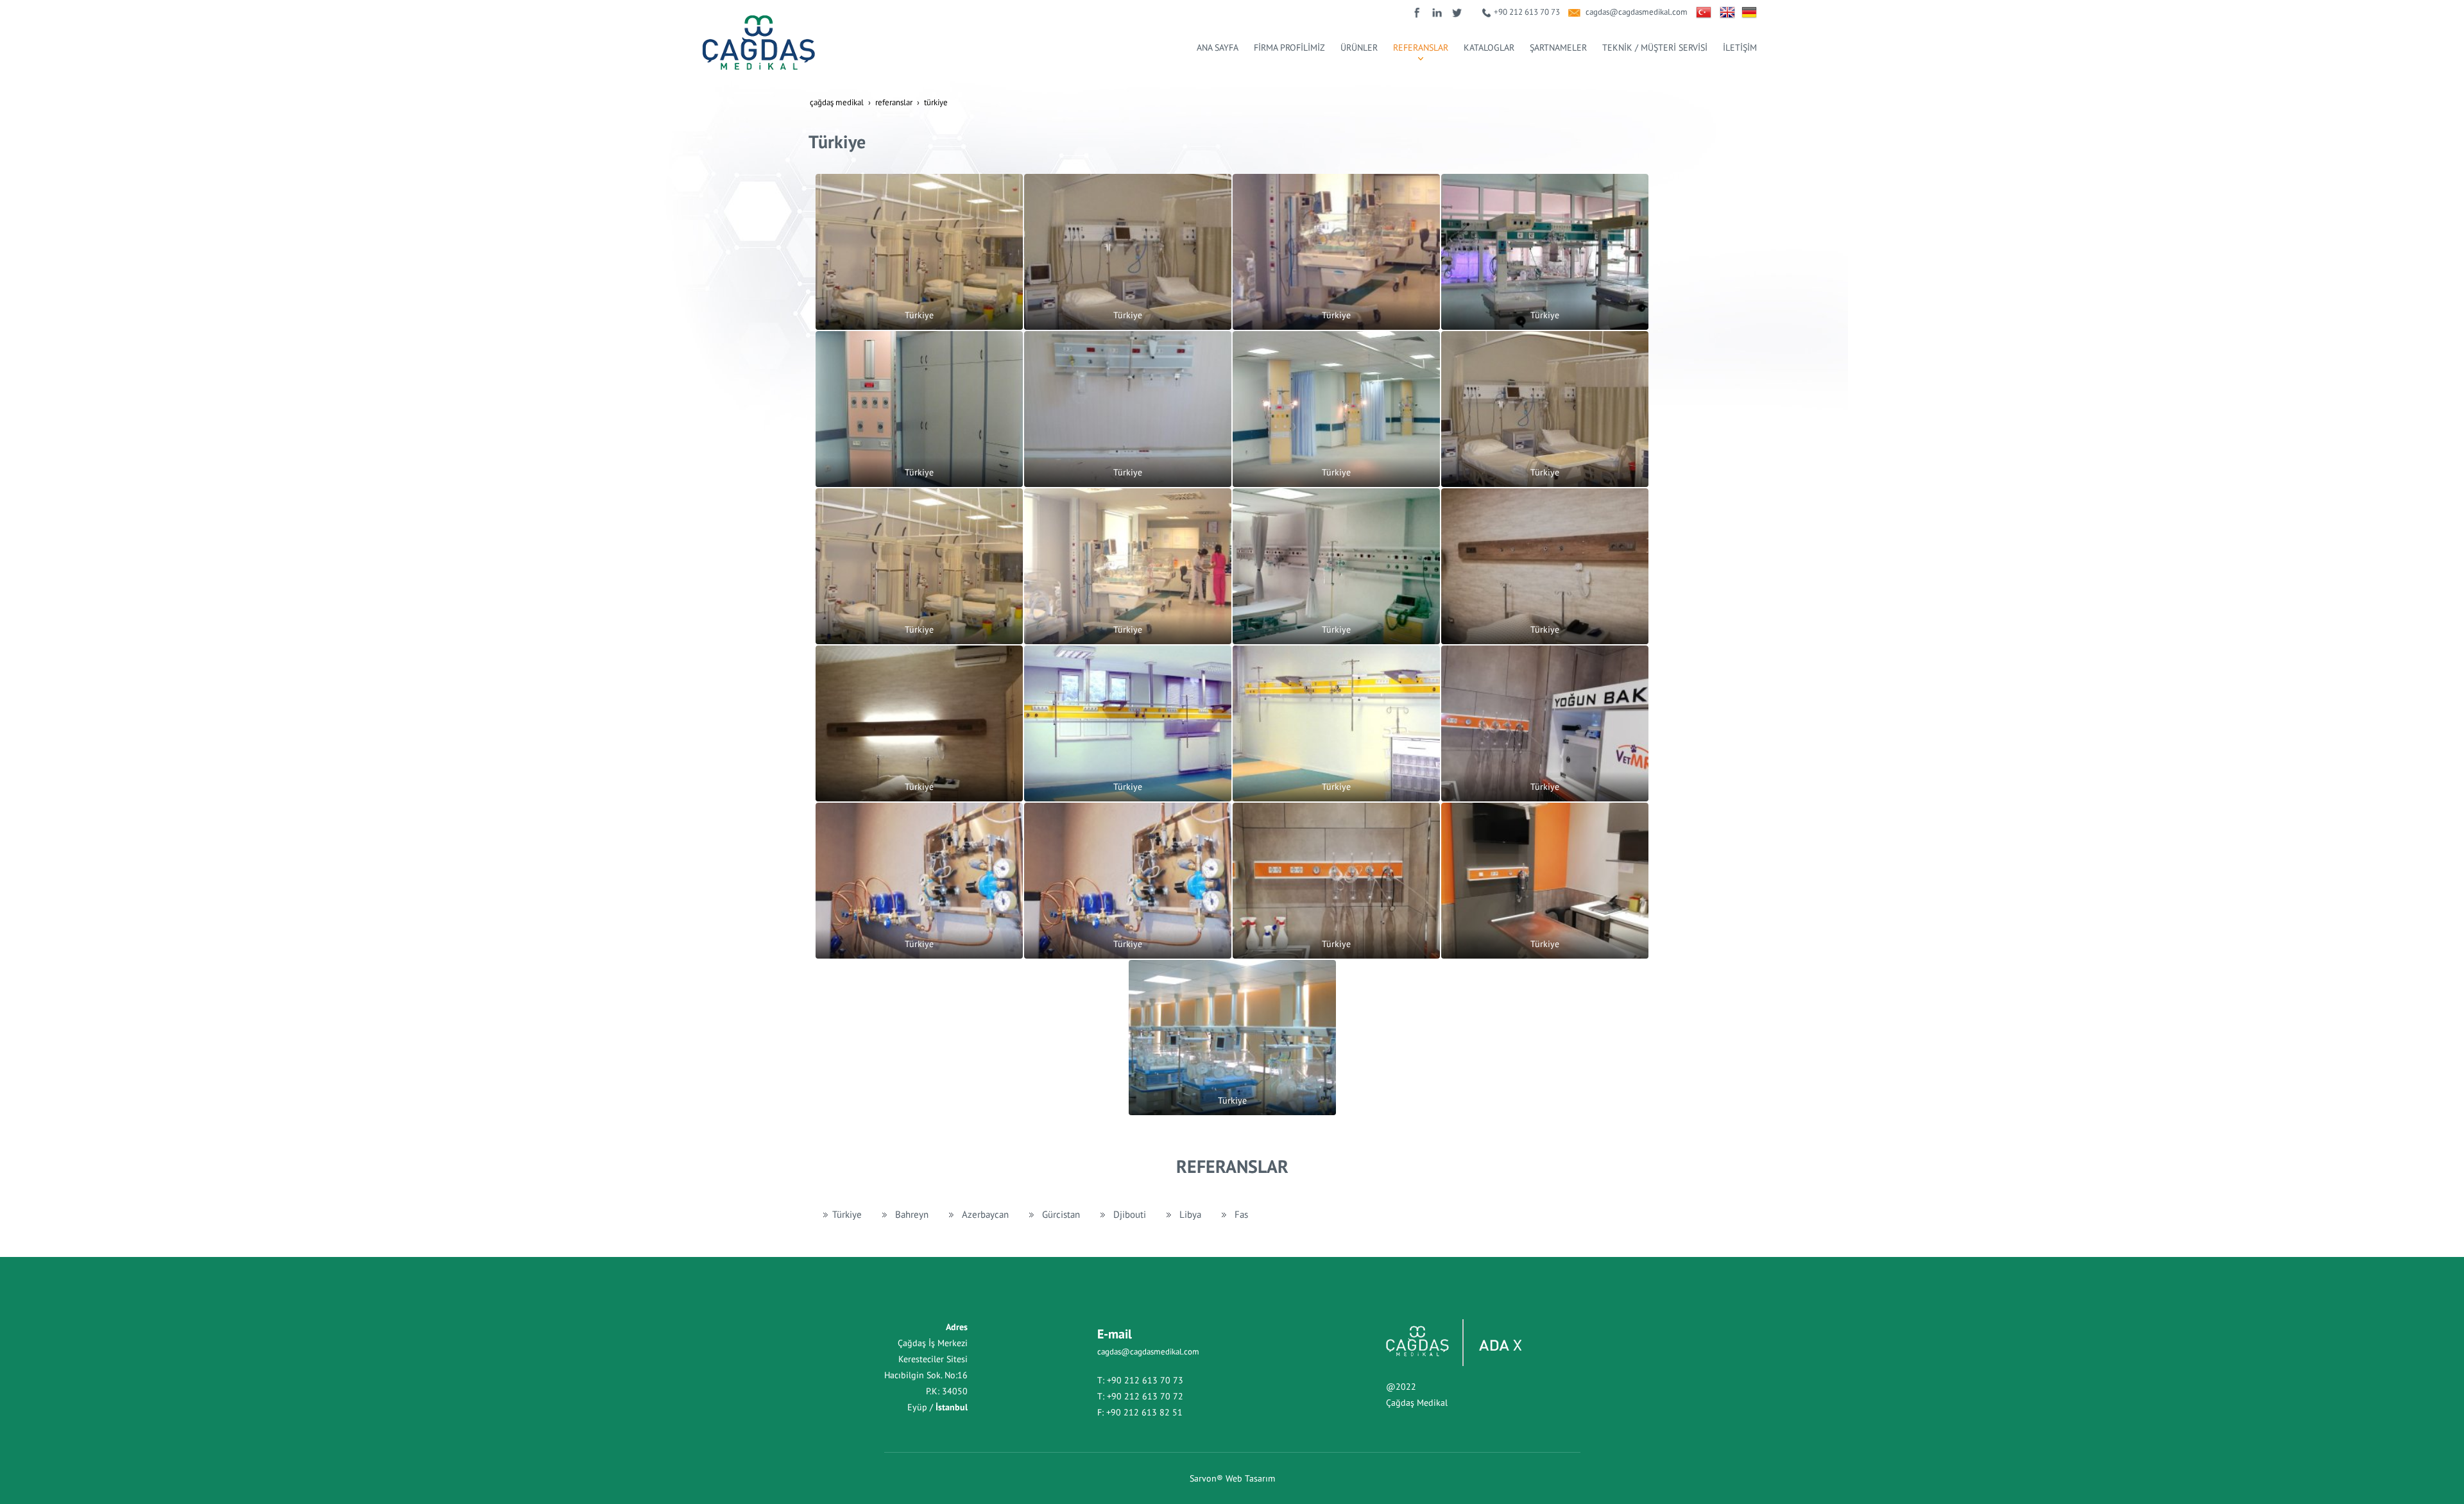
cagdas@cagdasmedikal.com (1637, 12)
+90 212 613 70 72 (1145, 1396)
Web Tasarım (1250, 1478)
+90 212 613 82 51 (1144, 1412)
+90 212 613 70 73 (1527, 12)
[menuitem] (1218, 47)
